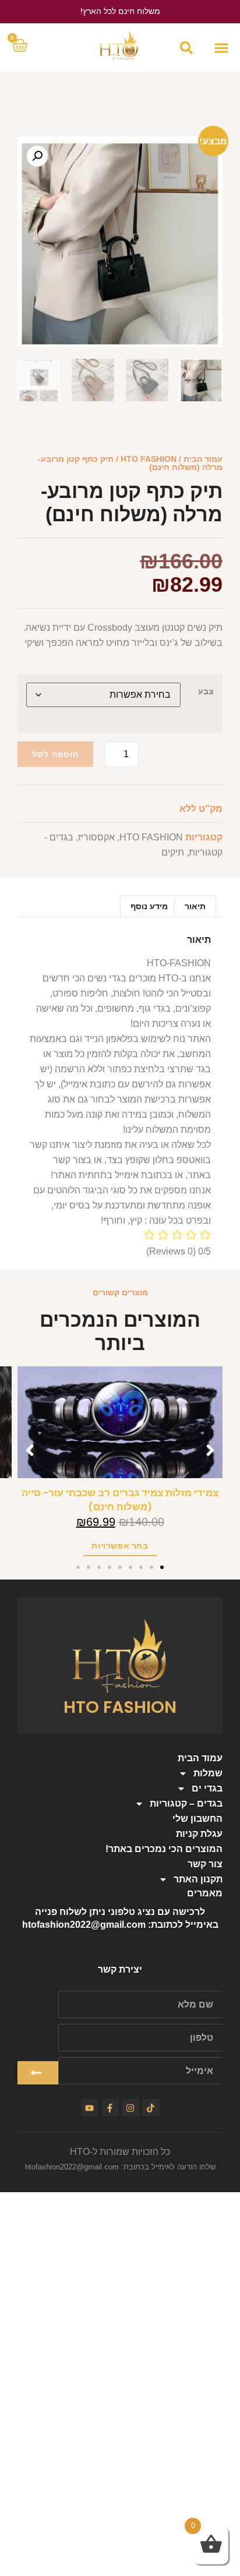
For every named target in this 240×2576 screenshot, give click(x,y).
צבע (206, 691)
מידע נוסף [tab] (149, 906)
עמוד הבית (203, 459)
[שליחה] (38, 2073)
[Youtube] (90, 2108)
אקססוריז (96, 837)
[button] (221, 48)
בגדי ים (207, 1788)
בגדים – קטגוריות (186, 1803)
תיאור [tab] (195, 906)
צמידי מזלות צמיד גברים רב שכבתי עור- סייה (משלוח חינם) (120, 1500)
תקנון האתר (198, 1879)
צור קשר (205, 1864)
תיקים (173, 852)
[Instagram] (130, 2108)
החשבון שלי (197, 1819)
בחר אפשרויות (120, 1546)
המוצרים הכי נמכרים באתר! (164, 1849)
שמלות (208, 1773)
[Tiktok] (151, 2108)
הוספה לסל (55, 754)
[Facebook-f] (110, 2108)
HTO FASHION (149, 459)
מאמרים (205, 1893)
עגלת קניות (199, 1834)
